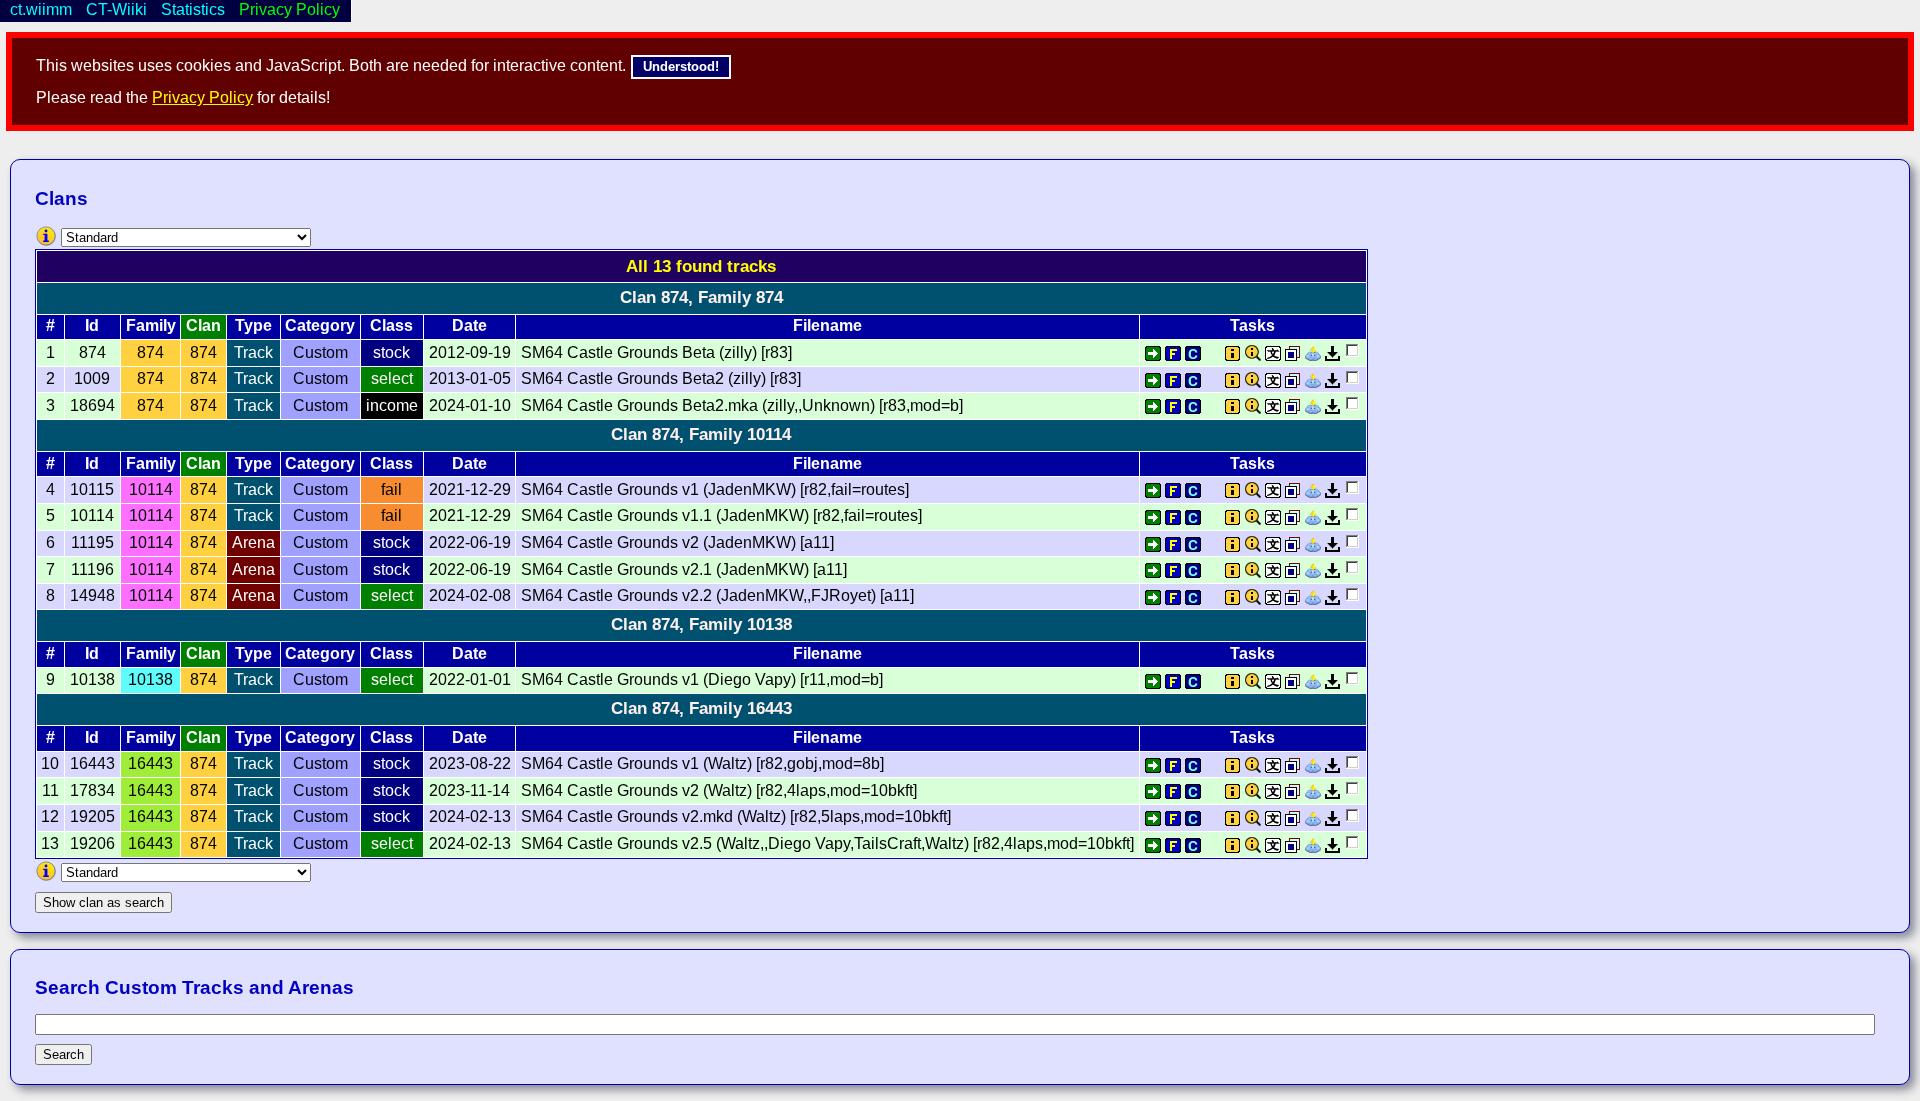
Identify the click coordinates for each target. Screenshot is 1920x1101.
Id (92, 325)
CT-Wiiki (116, 9)
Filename (827, 325)
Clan (203, 325)
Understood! (681, 66)
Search (63, 1054)
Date (469, 325)
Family (151, 325)
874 (150, 352)
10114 (151, 489)
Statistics (193, 9)
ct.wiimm (41, 9)
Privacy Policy (202, 97)
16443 (150, 763)
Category (320, 325)
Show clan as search (103, 902)
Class (391, 325)
